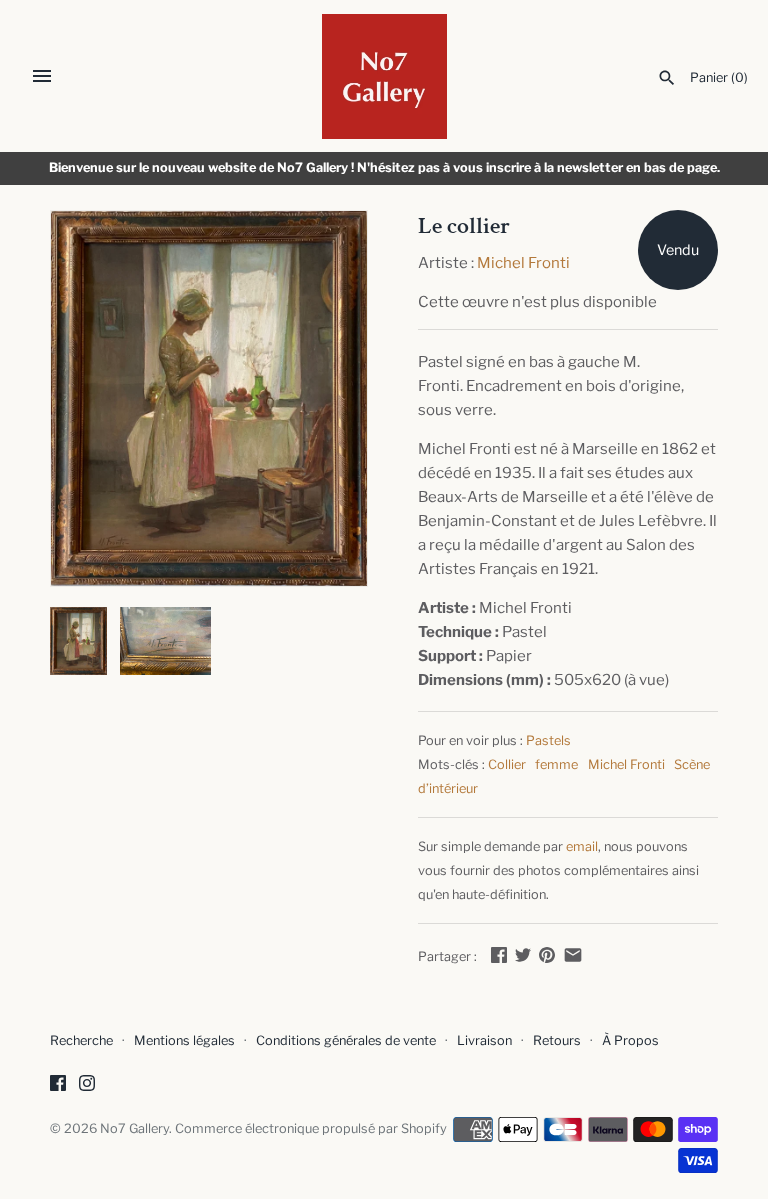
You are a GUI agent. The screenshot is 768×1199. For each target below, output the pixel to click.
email (582, 846)
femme (556, 764)
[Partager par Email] (573, 955)
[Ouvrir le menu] (42, 76)
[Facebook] (58, 1085)
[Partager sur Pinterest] (547, 955)
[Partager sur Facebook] (499, 955)
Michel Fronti (523, 263)
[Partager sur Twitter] (523, 955)
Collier (507, 764)
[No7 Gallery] (384, 76)
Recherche (81, 1040)
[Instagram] (87, 1085)
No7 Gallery (134, 1128)
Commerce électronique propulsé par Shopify (311, 1128)
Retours (557, 1040)
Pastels (548, 740)
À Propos (630, 1040)
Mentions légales (184, 1040)
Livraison (484, 1040)
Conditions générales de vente (346, 1040)
